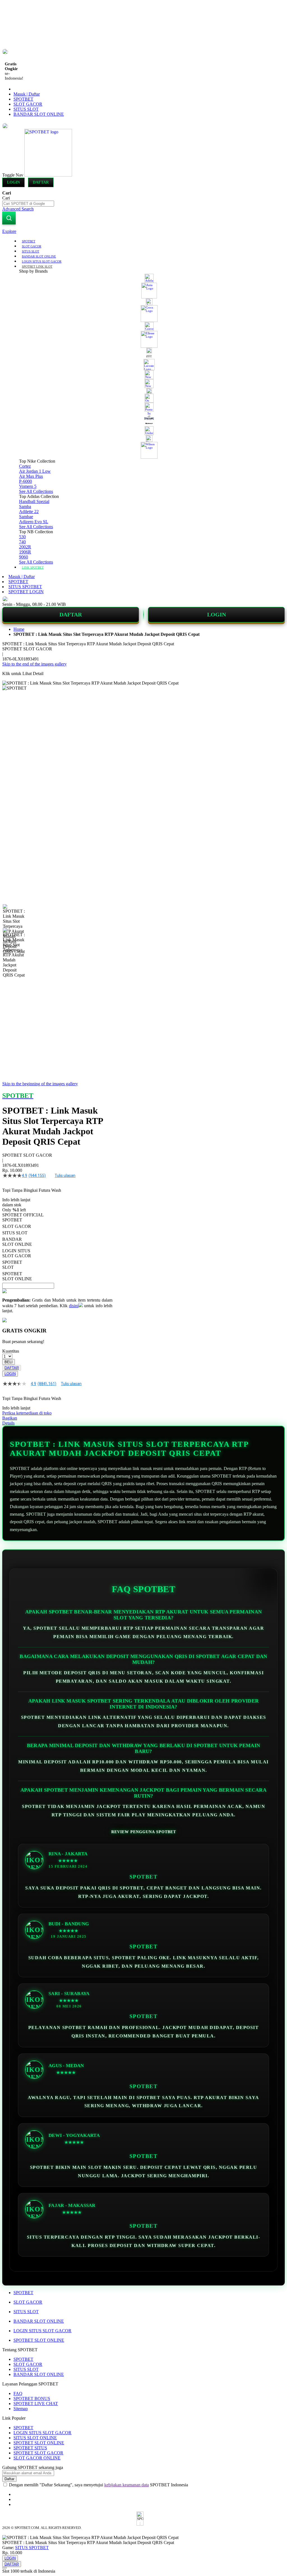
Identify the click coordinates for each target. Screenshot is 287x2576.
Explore (9, 231)
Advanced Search (18, 209)
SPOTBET (23, 99)
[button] (14, 915)
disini (74, 1306)
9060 (24, 557)
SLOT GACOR (28, 104)
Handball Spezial (34, 501)
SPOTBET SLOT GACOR (38, 2453)
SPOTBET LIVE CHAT (36, 2404)
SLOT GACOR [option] (17, 1226)
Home (19, 629)
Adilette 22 (29, 512)
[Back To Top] (4, 2568)
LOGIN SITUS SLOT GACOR (42, 2331)
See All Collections (36, 491)
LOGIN (217, 615)
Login (13, 182)
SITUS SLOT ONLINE (35, 2438)
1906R (25, 552)
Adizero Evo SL (34, 522)
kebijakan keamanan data (127, 2485)
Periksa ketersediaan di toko (27, 1413)
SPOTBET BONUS (32, 2398)
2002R (25, 547)
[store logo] (48, 175)
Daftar (41, 182)
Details (8, 1423)
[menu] (143, 404)
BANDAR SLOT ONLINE (39, 114)
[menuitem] (29, 241)
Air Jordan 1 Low (35, 471)
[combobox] (28, 204)
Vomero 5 (28, 486)
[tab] (143, 231)
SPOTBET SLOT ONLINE (39, 2340)
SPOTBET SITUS (30, 2448)
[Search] (9, 218)
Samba (25, 506)
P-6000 (26, 481)
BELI (9, 1362)
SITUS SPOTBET (25, 587)
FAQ (18, 2393)
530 (22, 537)
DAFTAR (71, 615)
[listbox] (57, 1249)
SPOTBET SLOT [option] (12, 1265)
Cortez (25, 466)
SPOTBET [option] (12, 1220)
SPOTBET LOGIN (26, 592)
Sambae (26, 517)
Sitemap (21, 2409)
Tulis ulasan (65, 1175)
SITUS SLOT (26, 109)
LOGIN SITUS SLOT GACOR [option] (17, 1253)
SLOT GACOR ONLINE (37, 2458)
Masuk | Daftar (27, 94)
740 (22, 542)
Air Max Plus (31, 476)
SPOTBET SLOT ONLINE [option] (17, 1276)
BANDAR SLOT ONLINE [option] (17, 1242)
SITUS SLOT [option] (15, 1233)
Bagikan (10, 1418)
